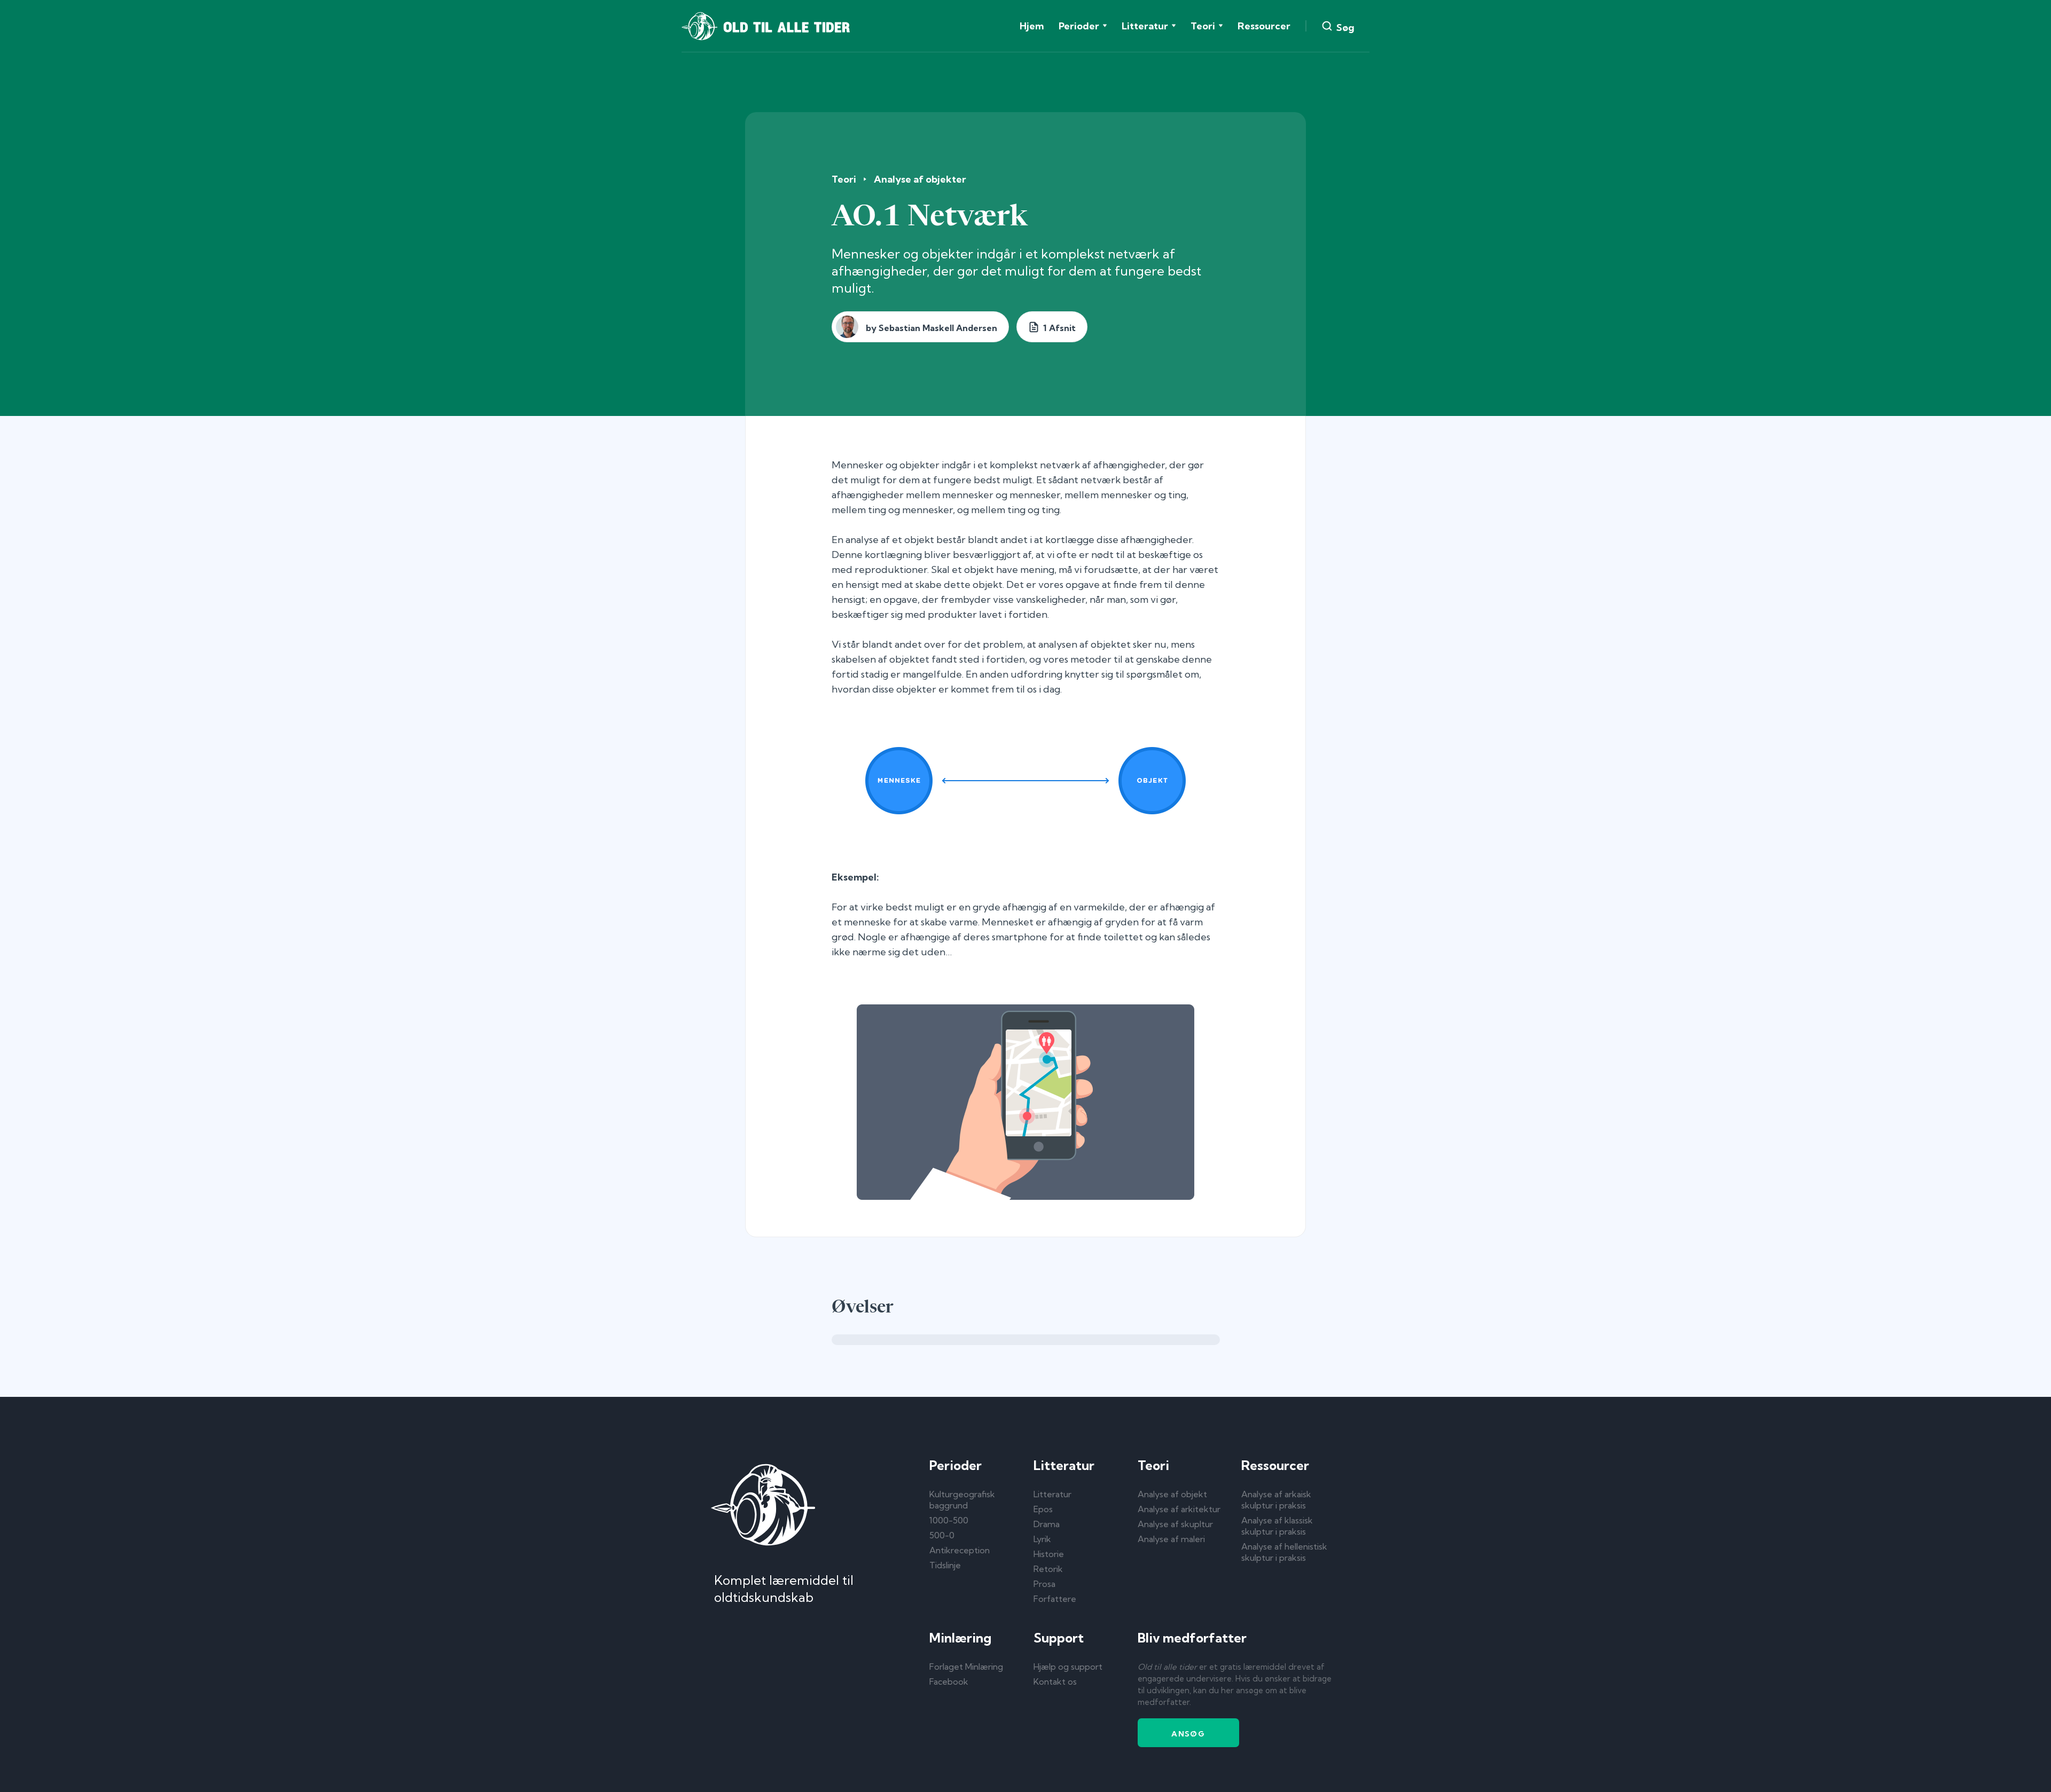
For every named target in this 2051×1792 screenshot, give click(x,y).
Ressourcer (1264, 26)
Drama (1047, 1524)
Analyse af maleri (1171, 1539)
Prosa (1044, 1584)
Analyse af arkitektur (1179, 1509)
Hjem (1032, 26)
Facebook (949, 1681)
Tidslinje (945, 1565)
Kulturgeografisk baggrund (962, 1500)
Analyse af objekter (920, 179)
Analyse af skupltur (1175, 1524)
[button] (1083, 26)
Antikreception (960, 1550)
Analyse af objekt (1172, 1494)
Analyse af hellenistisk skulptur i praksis (1284, 1552)
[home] (766, 26)
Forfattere (1055, 1599)
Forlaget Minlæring (966, 1667)
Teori (844, 179)
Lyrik (1042, 1539)
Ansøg (1188, 1734)
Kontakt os (1055, 1681)
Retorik (1048, 1569)
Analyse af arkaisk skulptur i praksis (1276, 1500)
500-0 (942, 1535)
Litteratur (1052, 1494)
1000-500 (949, 1520)
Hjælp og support (1068, 1667)
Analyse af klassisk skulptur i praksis (1277, 1526)
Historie (1049, 1554)
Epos (1043, 1509)
